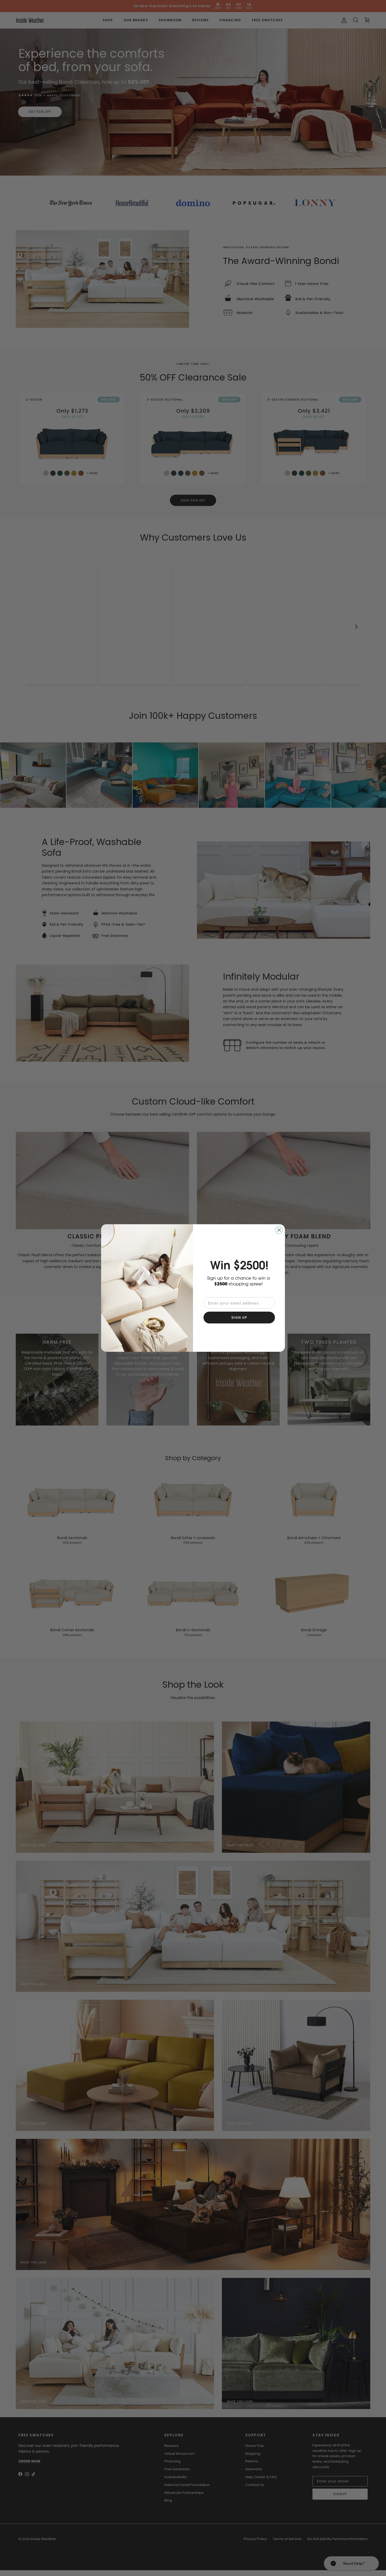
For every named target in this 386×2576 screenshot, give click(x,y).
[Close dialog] (279, 1230)
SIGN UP (239, 1318)
